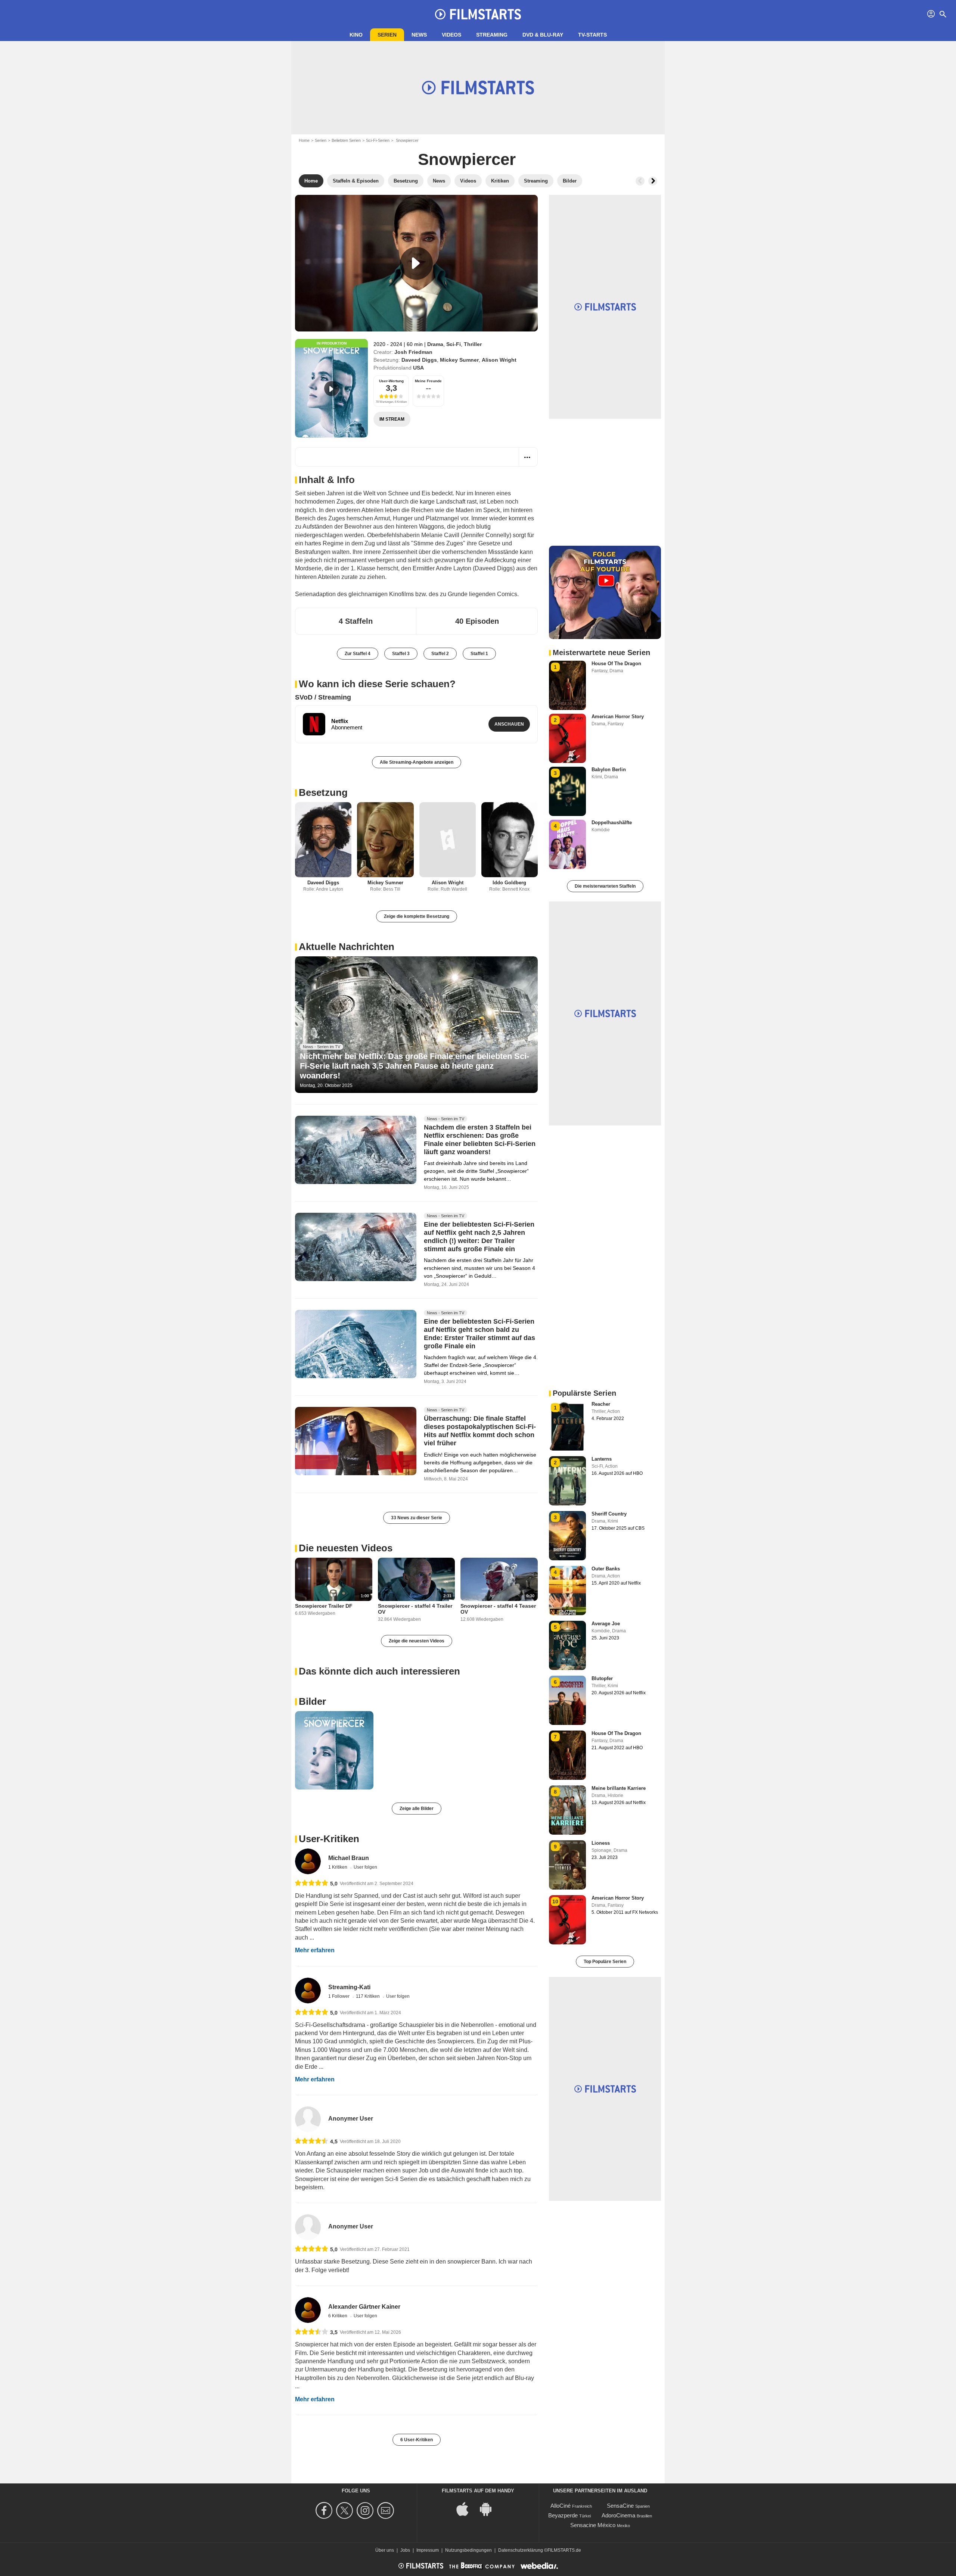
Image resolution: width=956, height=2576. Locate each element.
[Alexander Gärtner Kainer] (308, 2310)
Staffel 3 (401, 654)
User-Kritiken (329, 1839)
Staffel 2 (440, 654)
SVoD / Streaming (323, 697)
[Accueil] (478, 14)
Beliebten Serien (346, 140)
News (419, 35)
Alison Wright (499, 360)
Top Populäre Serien (605, 1962)
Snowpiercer (467, 159)
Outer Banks (606, 1569)
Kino (356, 35)
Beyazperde (563, 2515)
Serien (387, 35)
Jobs (405, 2550)
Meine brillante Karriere (619, 1788)
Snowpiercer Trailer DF (324, 1606)
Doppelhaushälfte (612, 823)
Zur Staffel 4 (358, 654)
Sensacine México (593, 2525)
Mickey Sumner (459, 360)
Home (304, 140)
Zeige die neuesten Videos (417, 1641)
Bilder (312, 1701)
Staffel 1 (479, 654)
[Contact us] (387, 2510)
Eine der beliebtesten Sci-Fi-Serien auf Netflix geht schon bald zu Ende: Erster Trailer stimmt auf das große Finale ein (479, 1334)
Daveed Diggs (419, 360)
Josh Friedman (413, 352)
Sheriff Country (609, 1514)
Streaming (492, 35)
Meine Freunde (428, 381)
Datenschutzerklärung (521, 2550)
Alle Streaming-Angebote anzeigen (417, 762)
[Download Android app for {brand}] (490, 2508)
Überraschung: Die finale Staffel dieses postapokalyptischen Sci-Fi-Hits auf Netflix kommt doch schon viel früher (480, 1431)
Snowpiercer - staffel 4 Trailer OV (415, 1609)
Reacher (601, 1404)
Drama (435, 344)
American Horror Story (618, 717)
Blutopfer (602, 1678)
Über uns (385, 2550)
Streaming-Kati (349, 1987)
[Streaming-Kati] (308, 1991)
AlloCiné (561, 2506)
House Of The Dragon (616, 664)
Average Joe (606, 1624)
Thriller (473, 344)
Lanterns (602, 1459)
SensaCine (620, 2506)
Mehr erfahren (315, 1950)
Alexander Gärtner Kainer (364, 2307)
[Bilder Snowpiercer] (334, 1750)
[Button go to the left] (640, 181)
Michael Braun (349, 1858)
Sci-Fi (454, 344)
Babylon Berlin (609, 770)
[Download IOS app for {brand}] (466, 2508)
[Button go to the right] (653, 181)
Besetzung (323, 792)
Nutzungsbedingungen (468, 2550)
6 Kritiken (338, 2316)
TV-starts (592, 35)
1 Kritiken (338, 1867)
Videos (451, 35)
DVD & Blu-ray (543, 35)
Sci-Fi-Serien (378, 140)
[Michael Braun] (308, 1861)
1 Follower (339, 1996)
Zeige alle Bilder (417, 1809)
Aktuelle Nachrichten (347, 947)
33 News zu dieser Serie (417, 1518)
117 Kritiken (368, 1996)
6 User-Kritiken (417, 2440)
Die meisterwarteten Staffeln (605, 886)
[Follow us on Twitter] (346, 2510)
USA (418, 368)
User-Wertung (391, 381)
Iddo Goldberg (509, 883)
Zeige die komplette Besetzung (417, 916)
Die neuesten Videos (346, 1548)
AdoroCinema (618, 2515)
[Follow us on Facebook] (325, 2510)
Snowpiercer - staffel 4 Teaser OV (498, 1609)
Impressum (428, 2550)
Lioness (601, 1843)
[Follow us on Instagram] (366, 2510)
